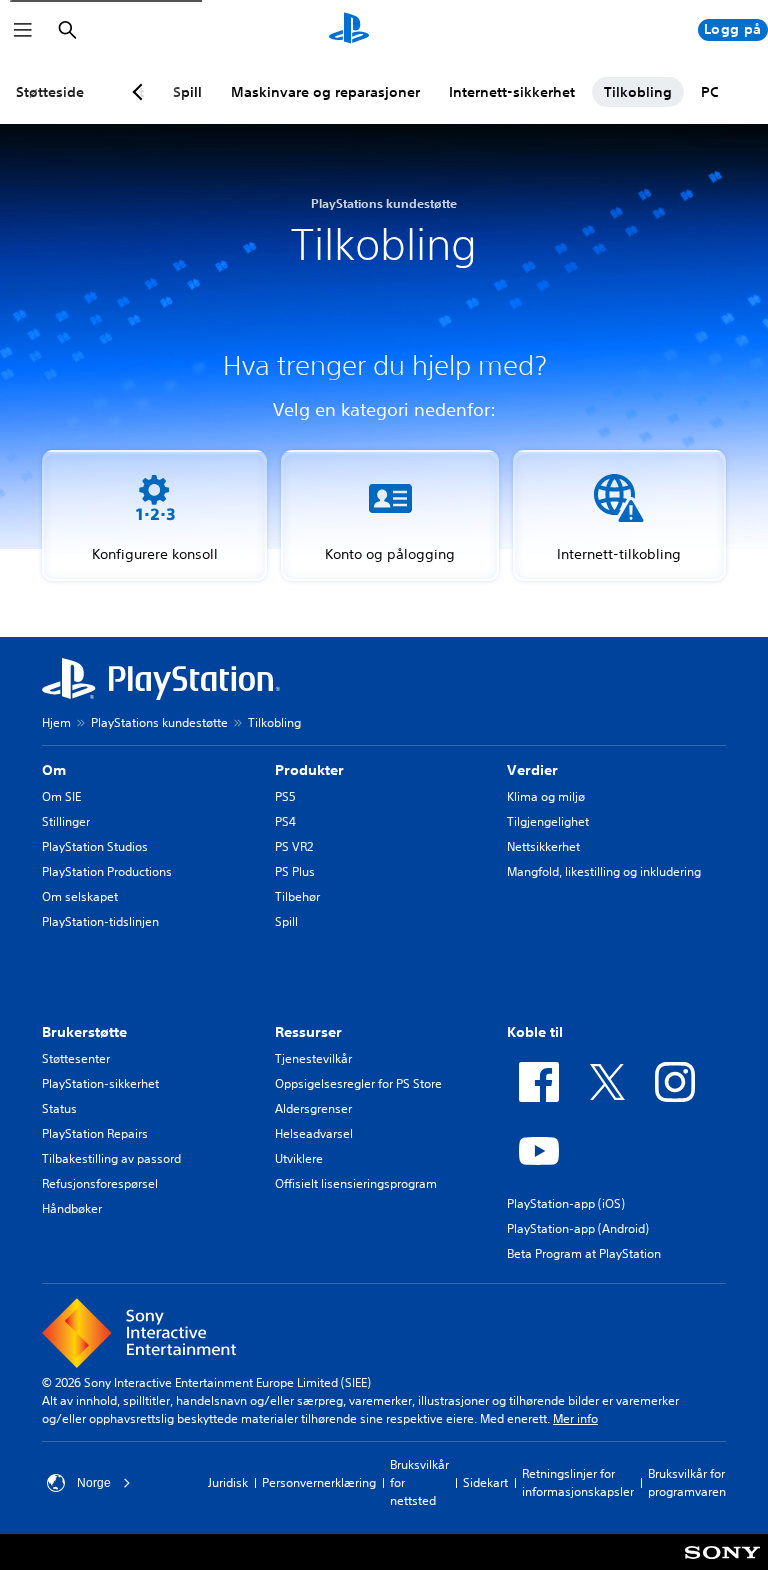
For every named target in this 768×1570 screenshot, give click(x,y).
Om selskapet (80, 896)
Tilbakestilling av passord (111, 1158)
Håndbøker (72, 1208)
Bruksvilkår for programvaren (687, 1482)
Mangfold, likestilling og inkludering (604, 871)
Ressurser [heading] (308, 1032)
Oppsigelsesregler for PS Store (358, 1083)
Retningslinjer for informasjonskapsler (578, 1482)
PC (710, 92)
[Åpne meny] (23, 30)
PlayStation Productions (107, 871)
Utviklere (299, 1158)
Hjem (56, 722)
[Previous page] (141, 92)
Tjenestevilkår (313, 1058)
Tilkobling (638, 92)
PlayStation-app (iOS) (566, 1203)
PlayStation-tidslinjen (100, 921)
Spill (286, 921)
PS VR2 (294, 846)
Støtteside (50, 92)
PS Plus (295, 871)
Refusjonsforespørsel (100, 1183)
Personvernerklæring (319, 1482)
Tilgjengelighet (548, 821)
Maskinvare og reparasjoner (325, 92)
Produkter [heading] (309, 770)
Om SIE (61, 796)
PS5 (285, 796)
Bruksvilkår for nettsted (419, 1482)
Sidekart (485, 1482)
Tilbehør (297, 896)
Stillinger (66, 821)
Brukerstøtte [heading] (84, 1032)
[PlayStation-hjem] (349, 30)
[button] (154, 515)
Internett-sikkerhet (512, 92)
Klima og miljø (546, 796)
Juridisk (228, 1482)
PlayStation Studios (95, 846)
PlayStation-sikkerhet (100, 1083)
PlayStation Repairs (95, 1133)
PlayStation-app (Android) (578, 1228)
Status (59, 1108)
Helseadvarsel (314, 1133)
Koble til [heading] (535, 1032)
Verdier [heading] (532, 770)
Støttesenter (76, 1058)
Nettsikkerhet (543, 846)
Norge (94, 1483)
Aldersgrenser (313, 1108)
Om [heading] (54, 770)
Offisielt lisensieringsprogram (356, 1183)
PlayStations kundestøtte (159, 722)
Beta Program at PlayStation (584, 1253)
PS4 (285, 821)
